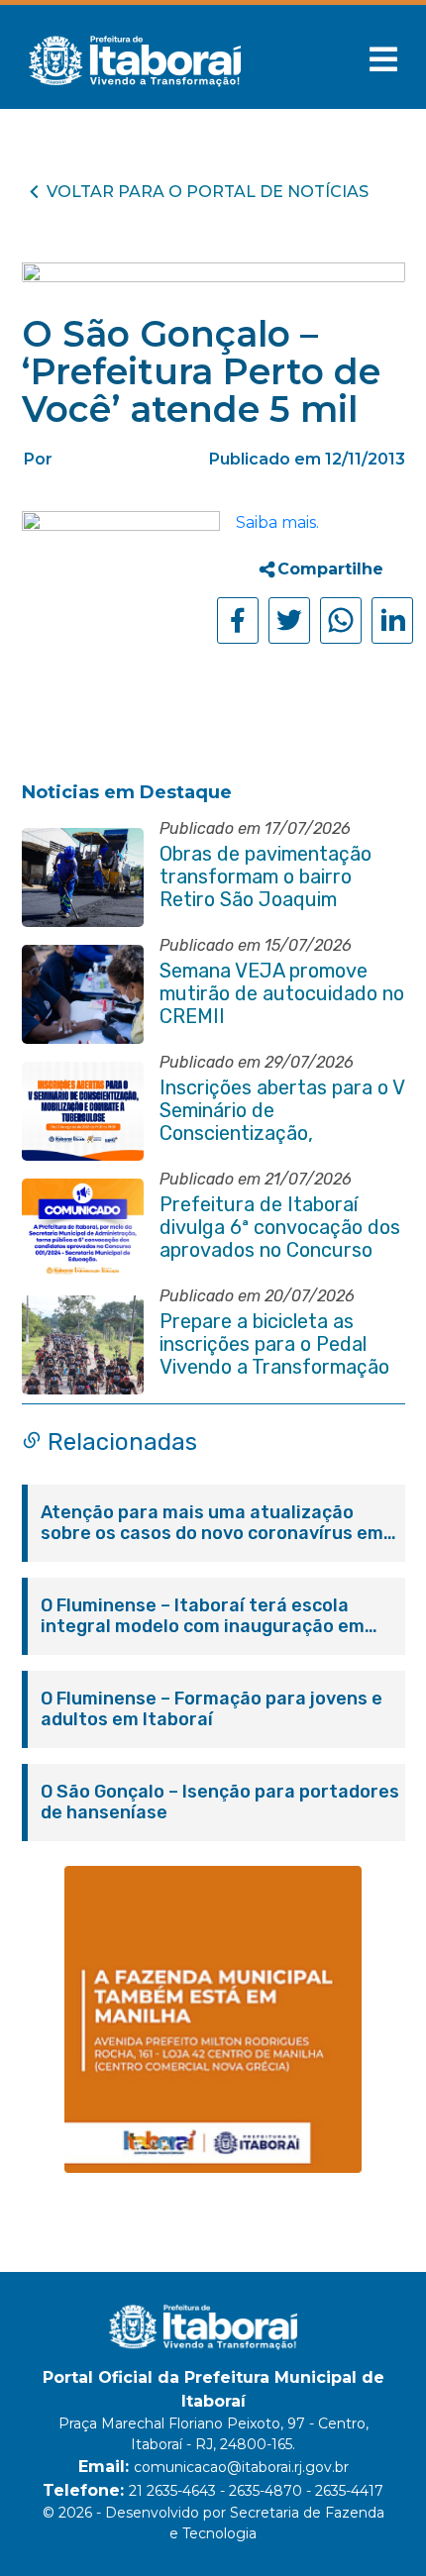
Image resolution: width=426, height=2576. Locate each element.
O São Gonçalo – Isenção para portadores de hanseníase (220, 1803)
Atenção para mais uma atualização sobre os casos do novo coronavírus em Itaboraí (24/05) (212, 1523)
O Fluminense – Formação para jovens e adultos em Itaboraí (212, 1709)
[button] (383, 59)
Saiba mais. (277, 522)
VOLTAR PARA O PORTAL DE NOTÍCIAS (208, 192)
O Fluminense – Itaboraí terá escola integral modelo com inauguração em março (203, 1616)
